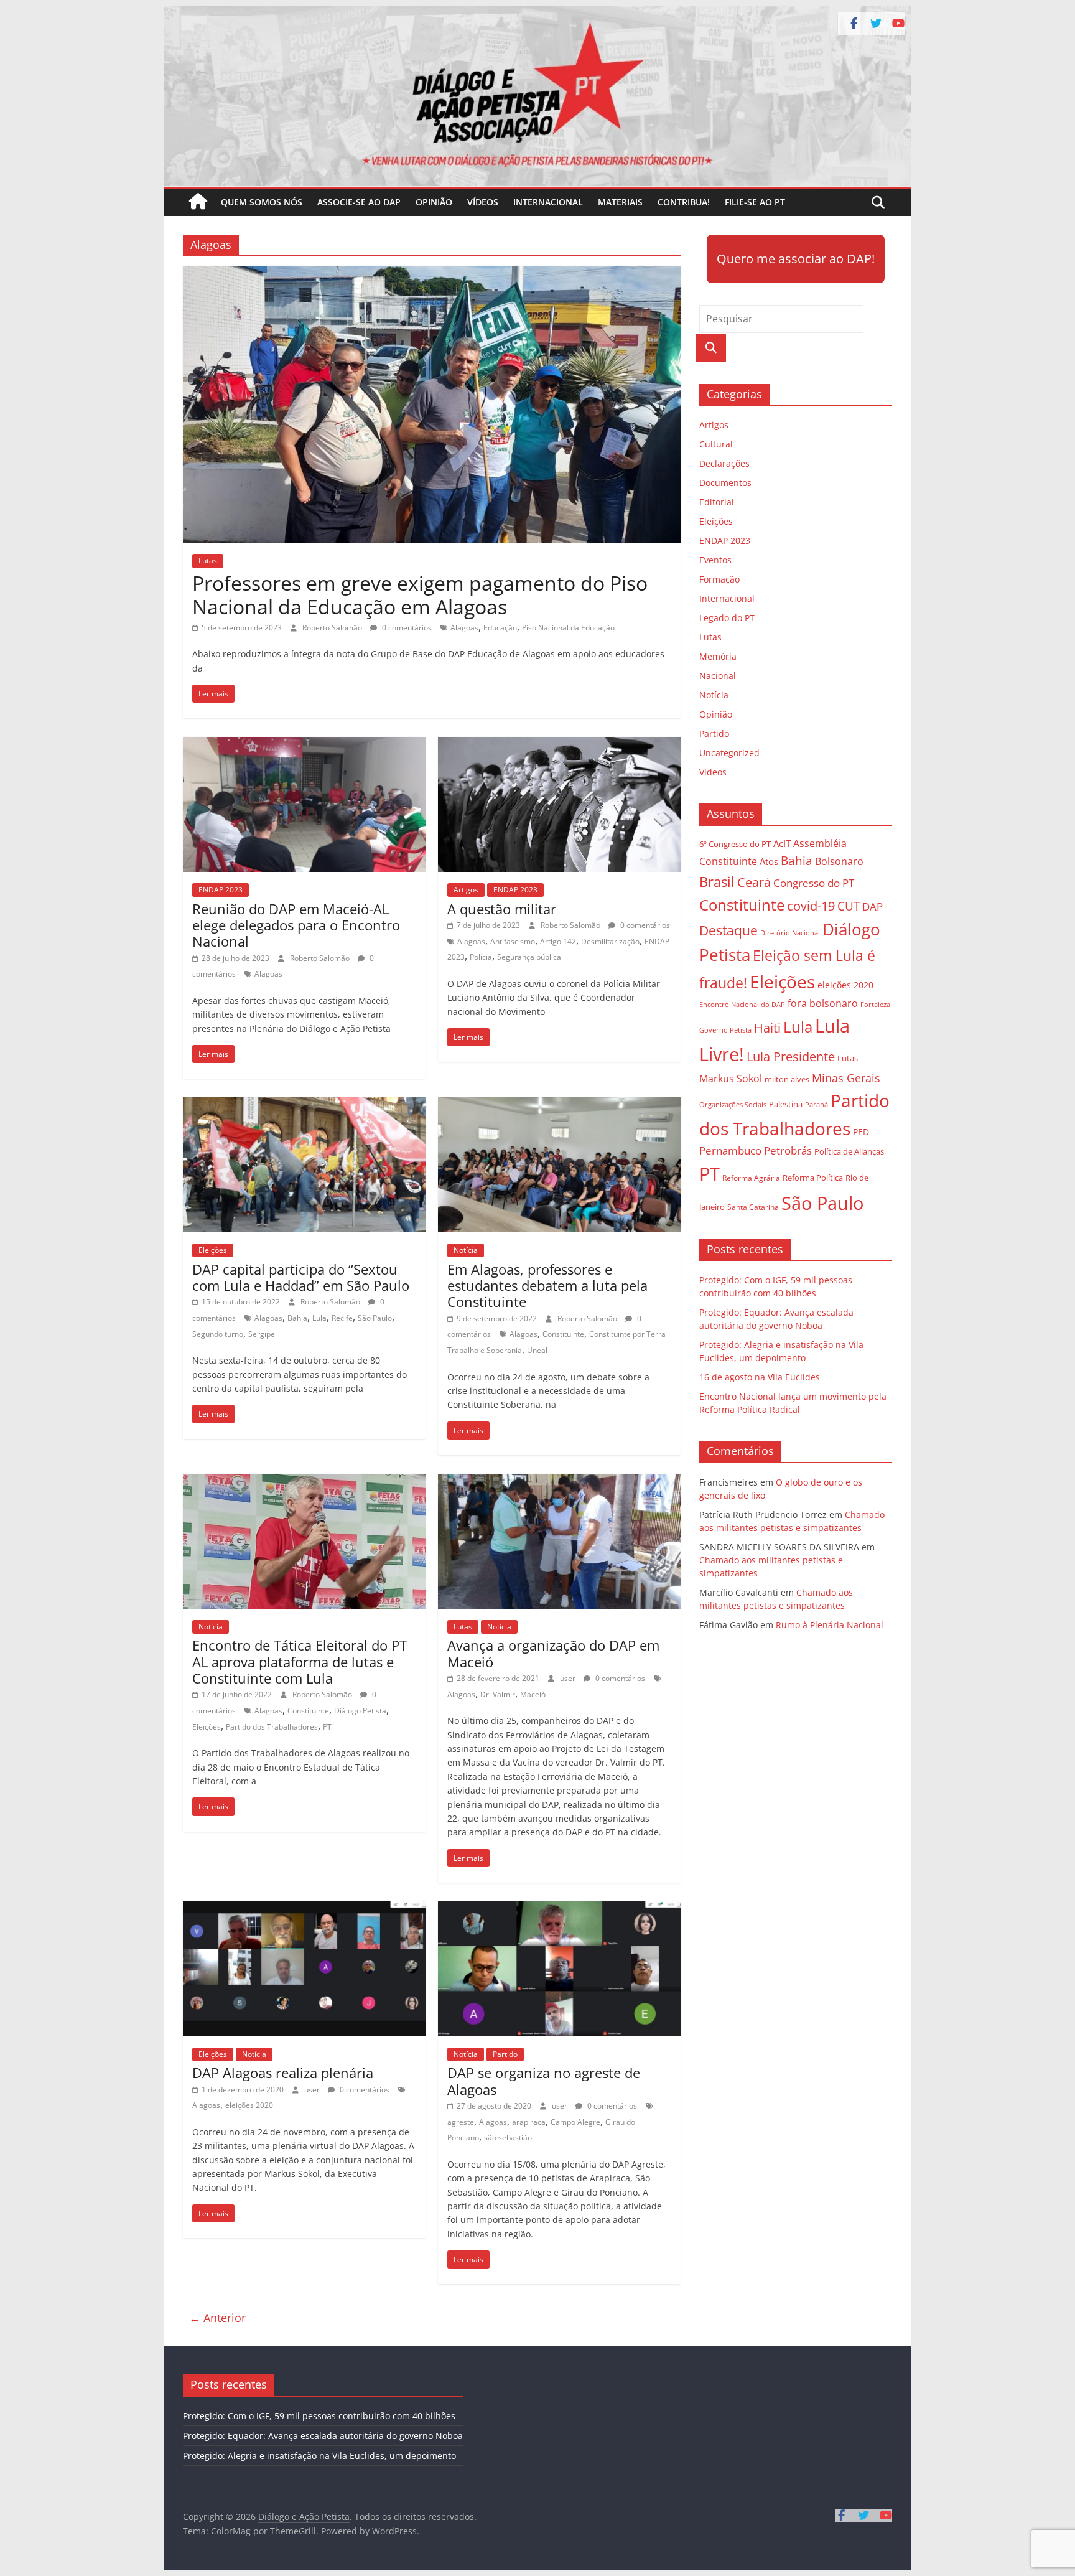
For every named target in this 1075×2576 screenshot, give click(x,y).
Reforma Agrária (751, 1178)
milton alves (787, 1079)
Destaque (728, 930)
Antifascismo (513, 941)
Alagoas (464, 628)
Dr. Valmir (498, 1694)
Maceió (533, 1694)
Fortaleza (875, 1005)
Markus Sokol (731, 1079)
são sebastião (508, 2138)
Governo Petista (725, 1030)
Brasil (717, 882)
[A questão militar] (559, 744)
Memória (718, 656)
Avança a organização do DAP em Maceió (553, 1653)
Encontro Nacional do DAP (742, 1005)
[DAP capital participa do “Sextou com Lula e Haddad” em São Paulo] (304, 1105)
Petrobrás (788, 1150)
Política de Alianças (849, 1151)
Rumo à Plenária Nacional (830, 1625)
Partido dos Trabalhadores (272, 1727)
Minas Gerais (846, 1078)
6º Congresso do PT (735, 844)
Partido (505, 2054)
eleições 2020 (249, 2105)
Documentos (725, 483)
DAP (873, 906)
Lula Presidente (791, 1056)
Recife (342, 1318)
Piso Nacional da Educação (568, 628)
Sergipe (262, 1334)
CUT (849, 906)
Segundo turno (218, 1334)
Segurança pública (529, 957)
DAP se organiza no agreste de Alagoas (544, 2081)
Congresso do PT (814, 883)
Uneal (537, 1350)
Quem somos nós (262, 202)
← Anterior (217, 2318)
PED (861, 1132)
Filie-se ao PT (755, 202)
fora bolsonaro (823, 1003)
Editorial (717, 502)
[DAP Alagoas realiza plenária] (304, 1909)
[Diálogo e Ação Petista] (537, 14)
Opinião (434, 202)
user (569, 1678)
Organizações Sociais (733, 1104)
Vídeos (483, 202)
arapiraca (529, 2122)
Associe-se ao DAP (359, 202)
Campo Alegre (575, 2122)
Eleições (213, 1250)
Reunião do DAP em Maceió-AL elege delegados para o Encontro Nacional (296, 925)
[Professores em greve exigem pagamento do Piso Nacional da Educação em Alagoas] (432, 273)
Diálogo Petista (360, 1711)
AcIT (782, 843)
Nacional (718, 676)
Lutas (208, 560)
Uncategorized (729, 753)
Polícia (481, 957)
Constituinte (563, 1334)
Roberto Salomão (333, 628)
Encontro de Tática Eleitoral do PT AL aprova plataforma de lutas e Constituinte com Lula (300, 1661)
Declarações (724, 463)
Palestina (786, 1104)
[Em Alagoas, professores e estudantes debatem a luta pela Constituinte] (559, 1105)
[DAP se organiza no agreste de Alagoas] (559, 1909)
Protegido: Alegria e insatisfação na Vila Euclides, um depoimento (319, 2456)
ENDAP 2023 (221, 890)
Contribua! (684, 202)
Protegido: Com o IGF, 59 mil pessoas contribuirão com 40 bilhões (319, 2416)
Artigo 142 (558, 941)
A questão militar (502, 909)
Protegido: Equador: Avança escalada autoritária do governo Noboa (323, 2436)
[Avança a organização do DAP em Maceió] (559, 1481)
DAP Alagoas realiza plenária (283, 2073)
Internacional (548, 202)
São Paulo (375, 1318)
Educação (500, 628)
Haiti (767, 1028)
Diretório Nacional (790, 933)
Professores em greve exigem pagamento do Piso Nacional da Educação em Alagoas (420, 595)
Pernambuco (730, 1150)
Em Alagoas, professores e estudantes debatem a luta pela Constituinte (547, 1286)
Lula (319, 1318)
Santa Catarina (753, 1207)
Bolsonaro (839, 861)
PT (327, 1727)
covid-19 (811, 906)
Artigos (466, 890)
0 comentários (406, 628)
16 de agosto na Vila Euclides (760, 1377)
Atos (769, 861)
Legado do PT (727, 618)
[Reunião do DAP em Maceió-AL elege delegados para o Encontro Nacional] (304, 744)
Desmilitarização (610, 941)
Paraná (817, 1104)
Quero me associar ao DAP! (796, 259)
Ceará (754, 882)
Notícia (466, 1250)
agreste (461, 2122)
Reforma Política (813, 1178)
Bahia (297, 1318)
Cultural (716, 444)
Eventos (715, 560)
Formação (719, 579)
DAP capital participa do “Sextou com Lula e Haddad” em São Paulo (301, 1277)
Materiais (620, 202)
